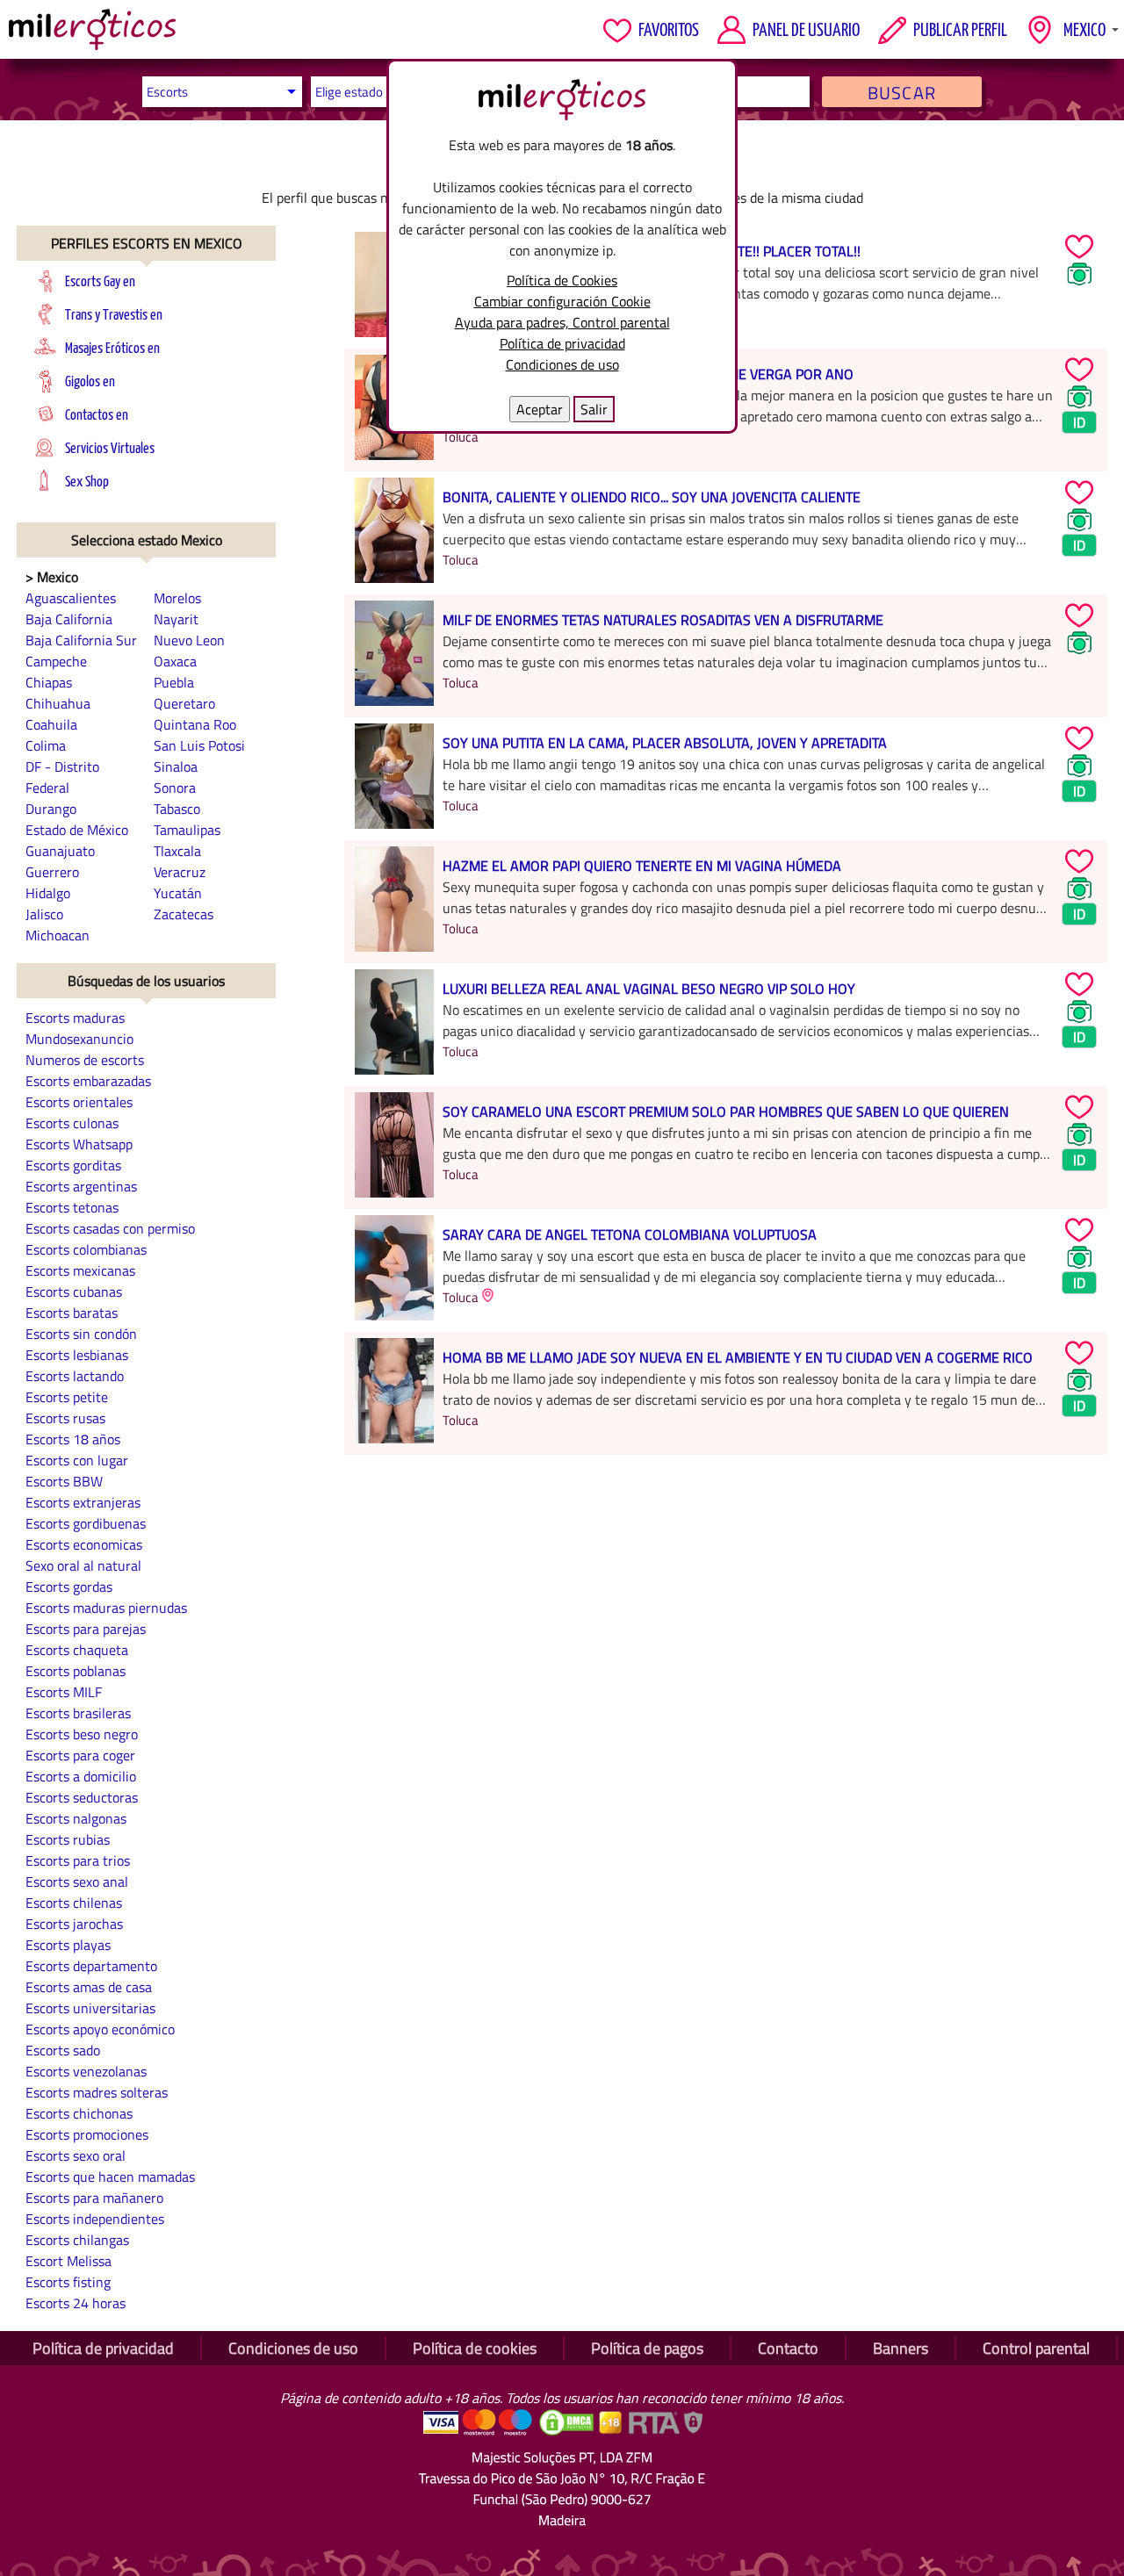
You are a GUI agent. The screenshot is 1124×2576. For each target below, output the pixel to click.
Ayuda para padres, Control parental (562, 322)
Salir (594, 409)
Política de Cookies (562, 280)
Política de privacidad (562, 343)
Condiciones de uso (562, 364)
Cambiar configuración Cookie (562, 301)
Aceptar (540, 409)
